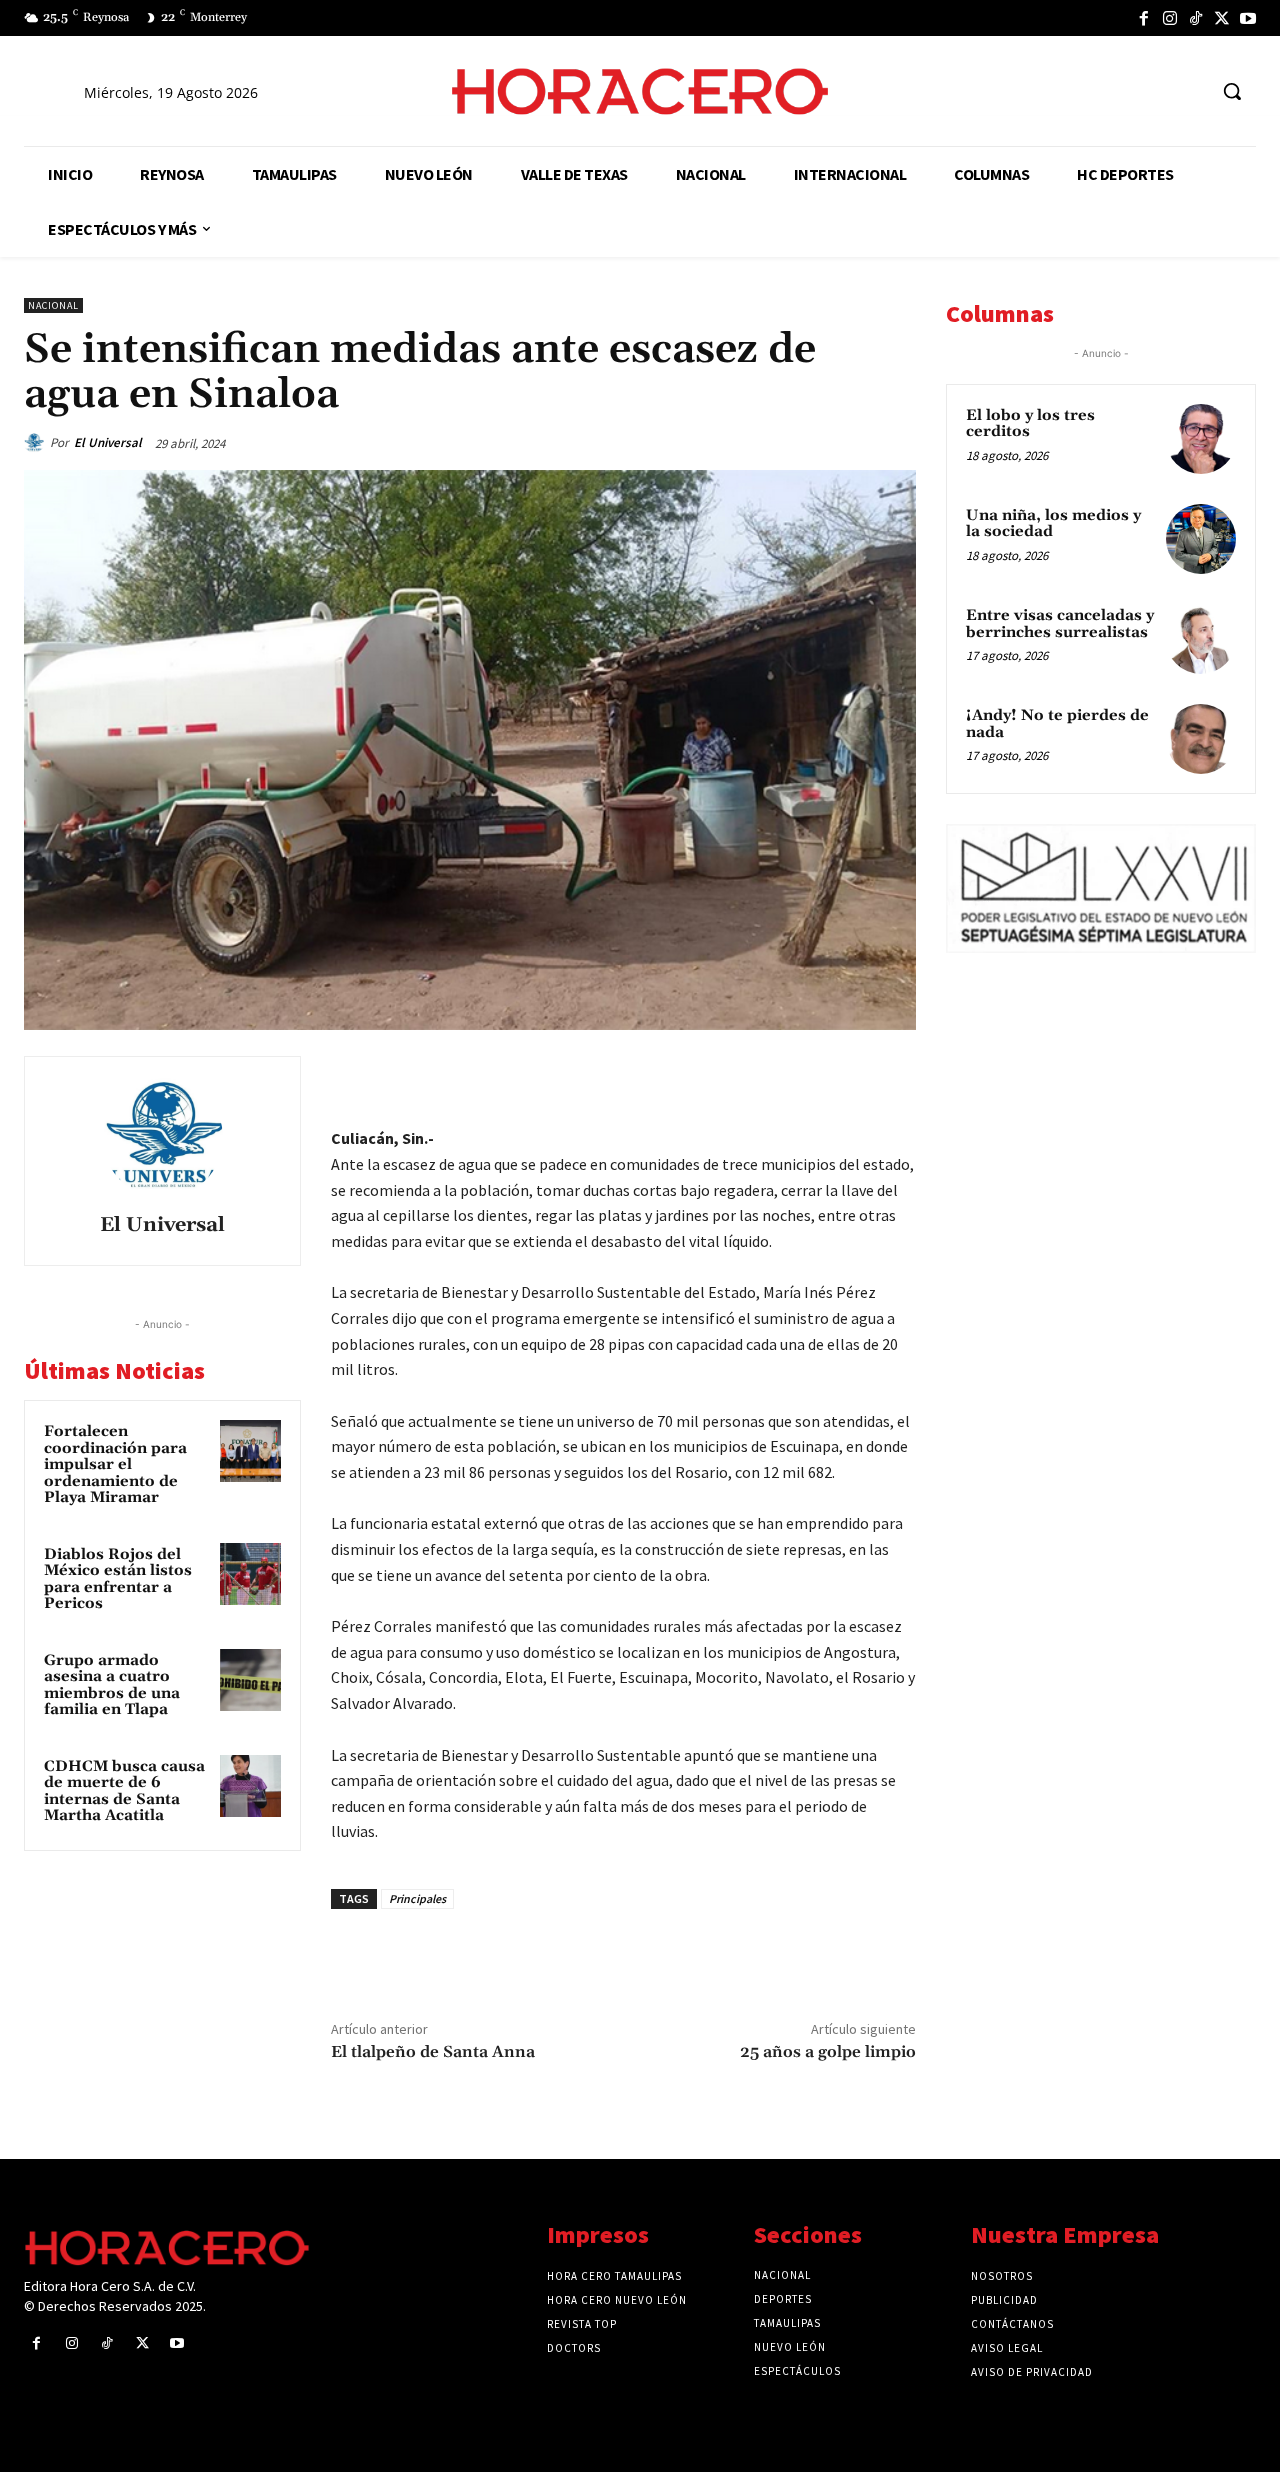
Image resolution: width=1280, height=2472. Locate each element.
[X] (1222, 18)
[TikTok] (1196, 18)
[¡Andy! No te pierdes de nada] (1201, 739)
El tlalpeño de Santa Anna (433, 2052)
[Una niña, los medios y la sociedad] (1201, 539)
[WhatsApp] (756, 1076)
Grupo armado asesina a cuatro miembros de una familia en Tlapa (112, 1685)
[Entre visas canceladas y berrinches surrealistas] (1201, 639)
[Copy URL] (848, 1076)
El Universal (108, 442)
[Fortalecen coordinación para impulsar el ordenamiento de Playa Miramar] (251, 1451)
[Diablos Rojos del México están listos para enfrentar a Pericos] (251, 1574)
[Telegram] (802, 1076)
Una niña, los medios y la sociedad (1053, 524)
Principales (417, 1898)
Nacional (53, 305)
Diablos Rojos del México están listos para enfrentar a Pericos (118, 1579)
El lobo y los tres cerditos (1030, 424)
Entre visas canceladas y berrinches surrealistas (1060, 624)
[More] (895, 1076)
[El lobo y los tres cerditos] (1201, 439)
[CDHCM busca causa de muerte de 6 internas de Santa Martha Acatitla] (251, 1786)
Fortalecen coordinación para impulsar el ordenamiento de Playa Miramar (115, 1464)
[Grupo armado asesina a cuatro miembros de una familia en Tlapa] (251, 1680)
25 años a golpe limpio (828, 2052)
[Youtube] (1248, 18)
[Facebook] (1144, 18)
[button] (1232, 91)
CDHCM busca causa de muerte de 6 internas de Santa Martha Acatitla (124, 1791)
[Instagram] (1170, 18)
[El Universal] (37, 443)
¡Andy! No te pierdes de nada (1057, 724)
